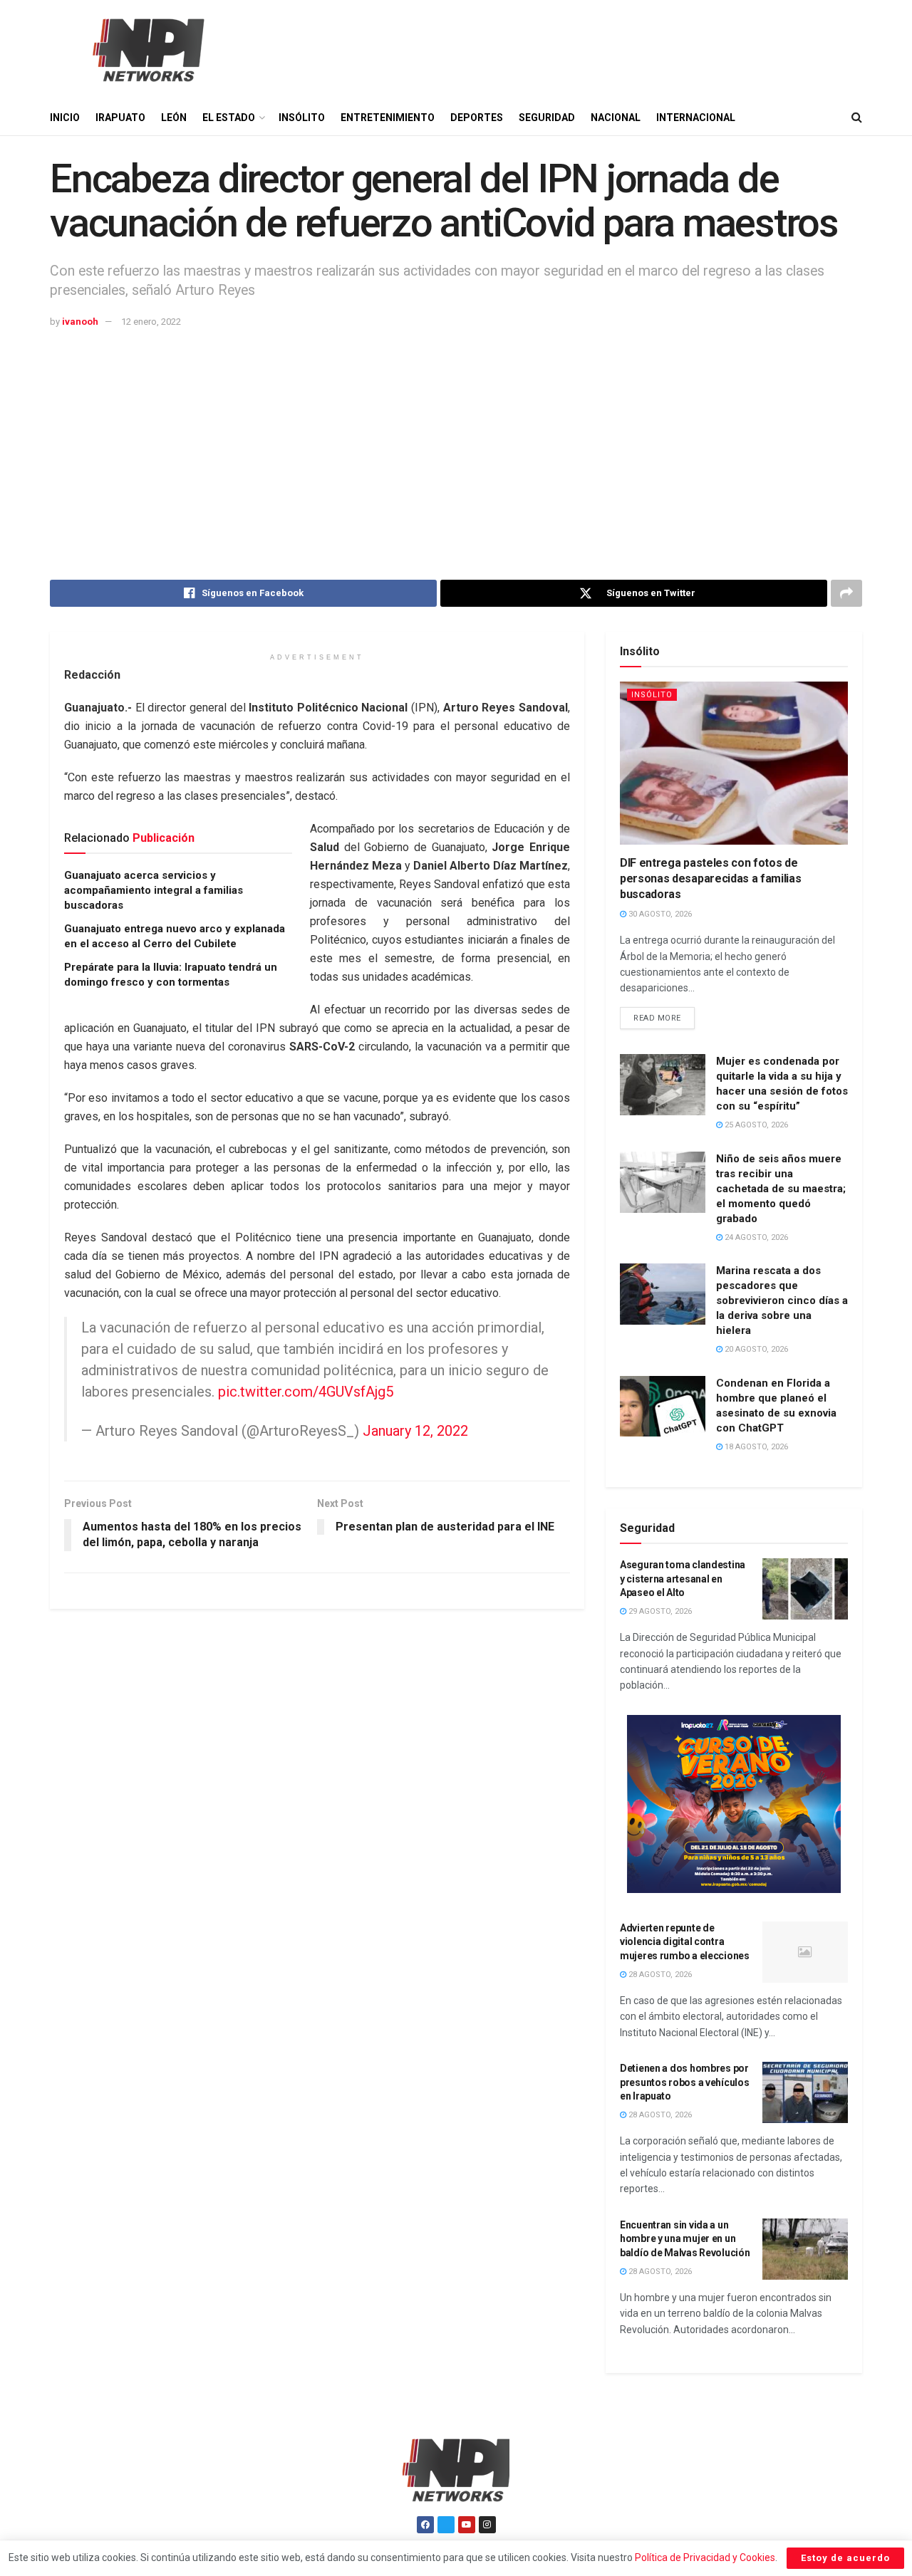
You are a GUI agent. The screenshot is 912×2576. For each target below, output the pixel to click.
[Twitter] (446, 2525)
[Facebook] (425, 2525)
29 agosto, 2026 (659, 1611)
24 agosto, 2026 (755, 1237)
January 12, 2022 (415, 1431)
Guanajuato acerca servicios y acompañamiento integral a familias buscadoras (154, 890)
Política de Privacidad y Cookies (705, 2557)
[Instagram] (487, 2525)
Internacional (696, 118)
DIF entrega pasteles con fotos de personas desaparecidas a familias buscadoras (710, 879)
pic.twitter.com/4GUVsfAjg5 (306, 1392)
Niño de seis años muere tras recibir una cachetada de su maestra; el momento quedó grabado (781, 1189)
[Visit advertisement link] (734, 1804)
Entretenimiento (388, 118)
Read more (664, 1015)
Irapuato (120, 118)
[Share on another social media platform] (846, 593)
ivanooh (80, 322)
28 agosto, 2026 (659, 1975)
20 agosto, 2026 (755, 1349)
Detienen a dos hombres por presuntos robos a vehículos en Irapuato (684, 2082)
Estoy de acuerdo (845, 2558)
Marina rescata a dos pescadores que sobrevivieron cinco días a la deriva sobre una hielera (782, 1300)
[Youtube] (467, 2525)
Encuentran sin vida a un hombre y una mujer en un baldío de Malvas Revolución (685, 2239)
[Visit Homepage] (147, 50)
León (174, 118)
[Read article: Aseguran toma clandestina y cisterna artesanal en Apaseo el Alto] (805, 1589)
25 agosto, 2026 (755, 1125)
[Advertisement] (456, 437)
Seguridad (547, 118)
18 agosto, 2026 (755, 1447)
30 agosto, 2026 (659, 914)
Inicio (65, 118)
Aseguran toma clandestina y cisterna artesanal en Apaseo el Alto (683, 1579)
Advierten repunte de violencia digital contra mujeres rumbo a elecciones (685, 1942)
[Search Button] (857, 118)
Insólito (302, 118)
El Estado (229, 118)
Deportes (477, 118)
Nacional (616, 118)
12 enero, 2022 (151, 322)
